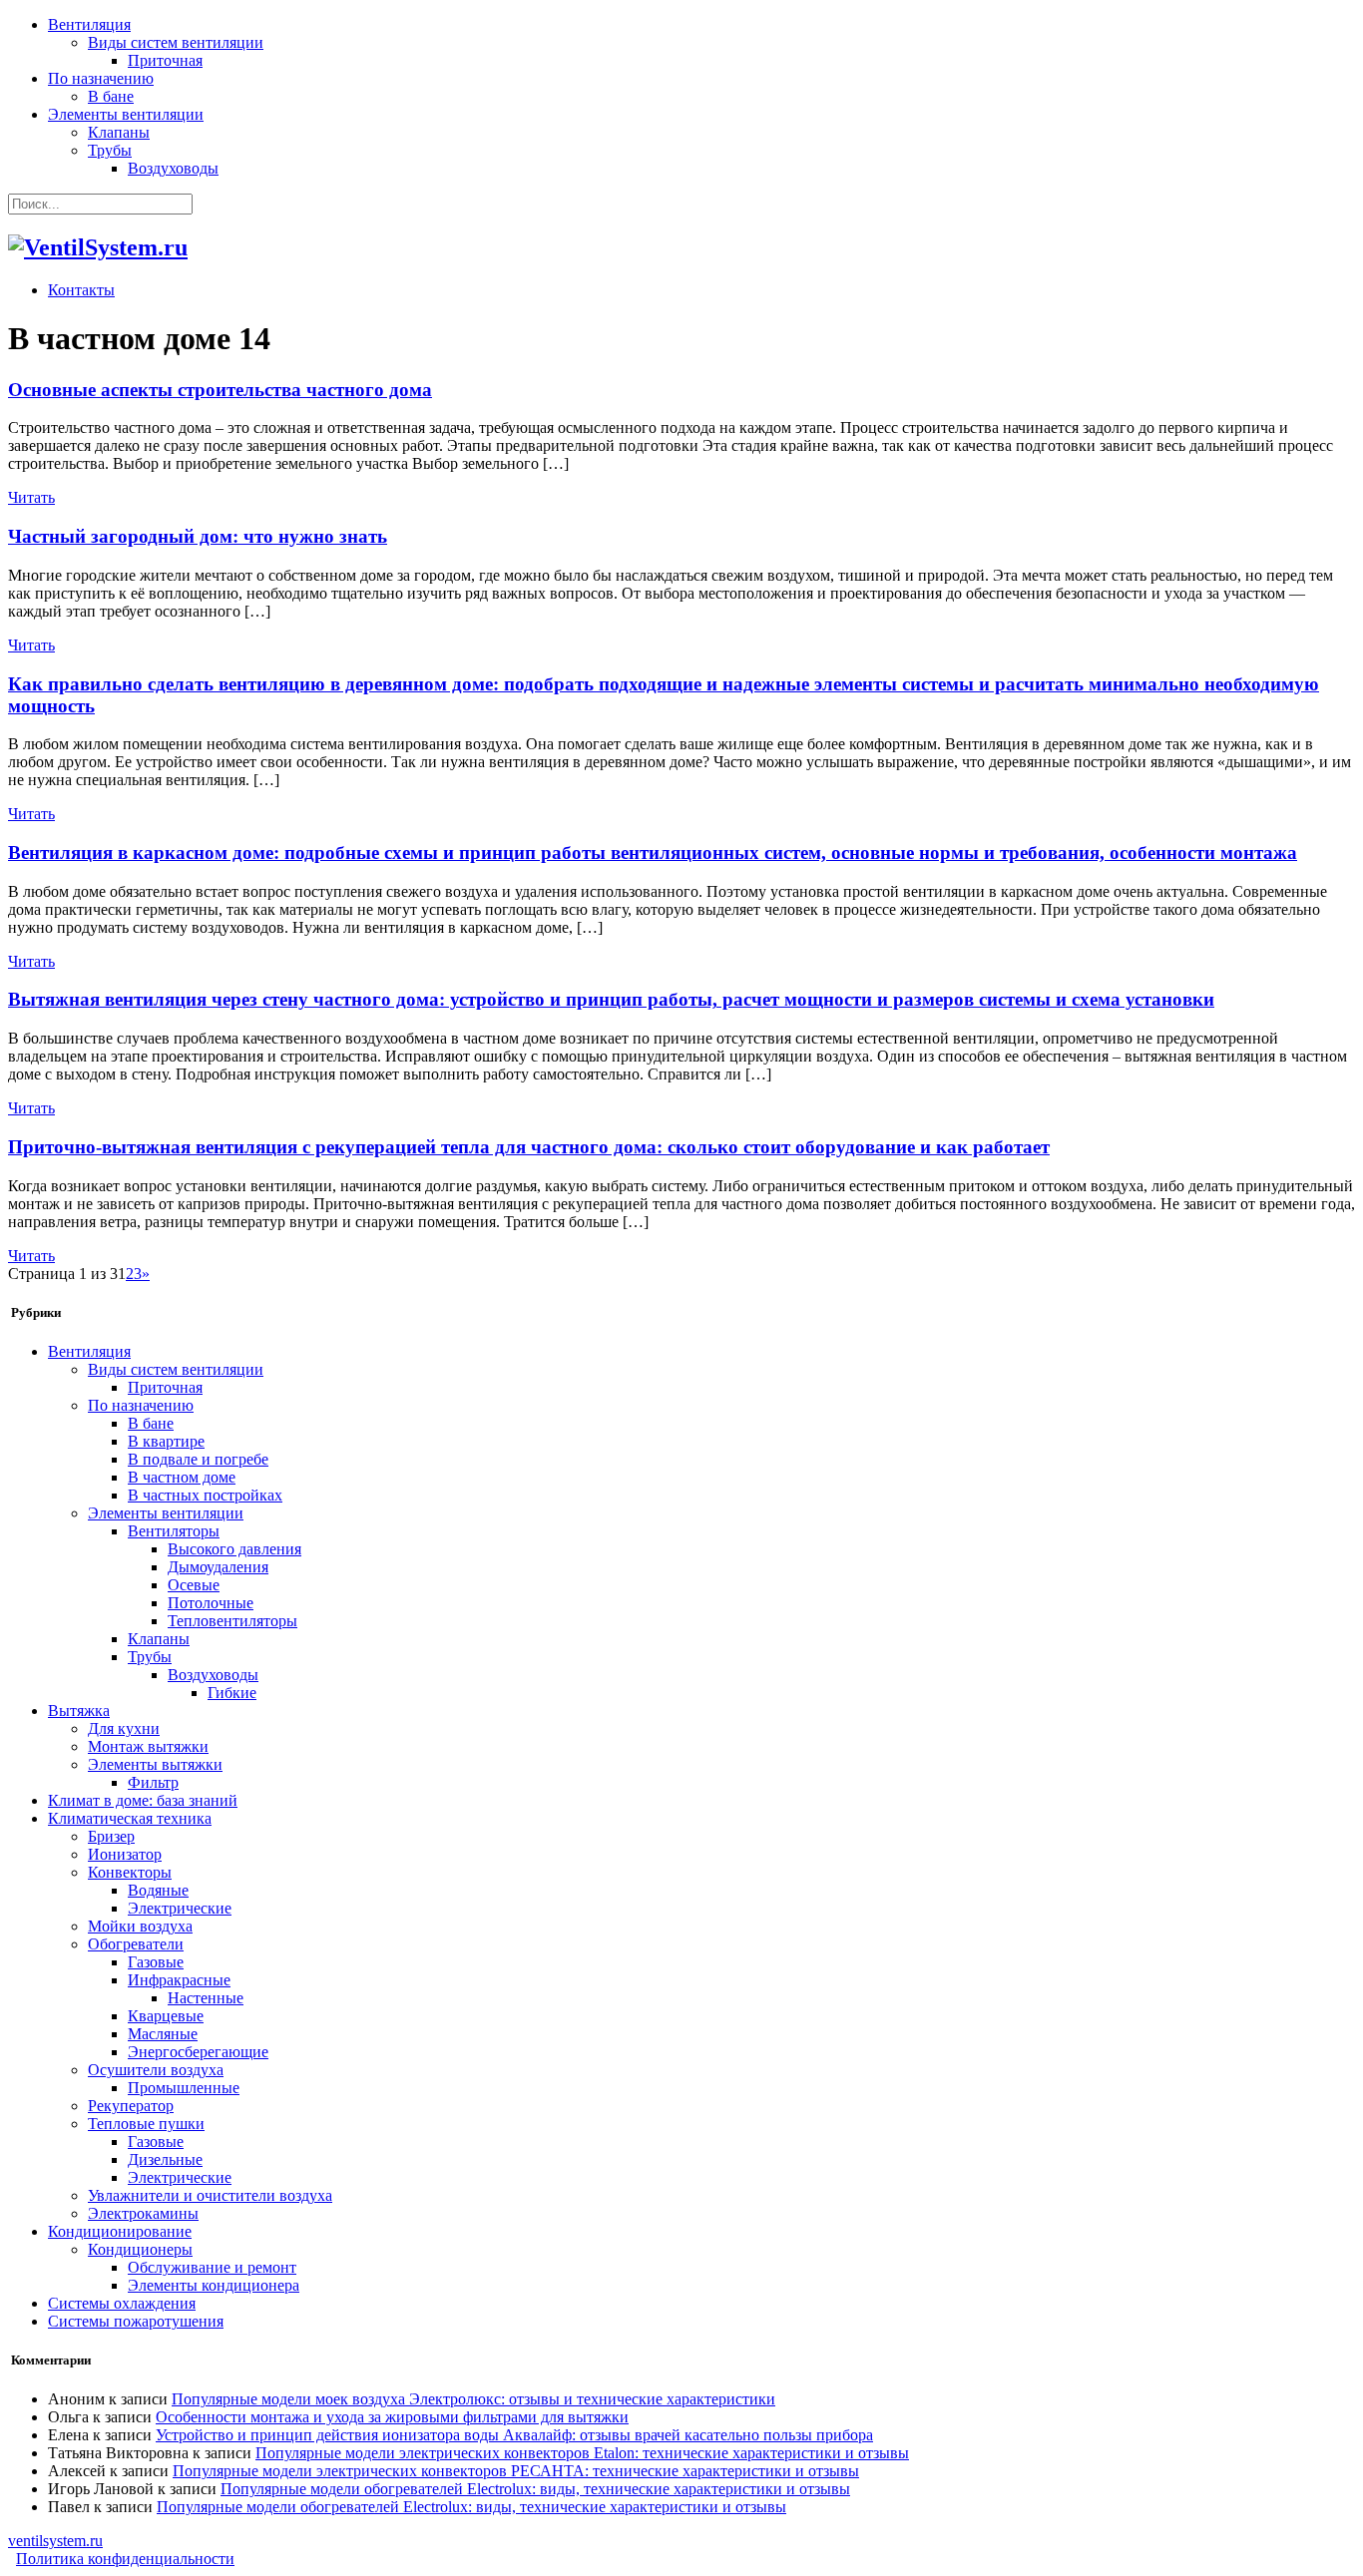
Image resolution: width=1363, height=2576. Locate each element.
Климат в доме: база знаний (143, 1800)
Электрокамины (143, 2213)
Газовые (156, 1962)
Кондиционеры (140, 2249)
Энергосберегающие (198, 2052)
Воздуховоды (173, 168)
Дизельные (165, 2159)
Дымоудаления (218, 1567)
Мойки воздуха (140, 1926)
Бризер (111, 1836)
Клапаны (119, 132)
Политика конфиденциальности (125, 2559)
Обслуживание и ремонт (212, 2267)
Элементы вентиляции (126, 114)
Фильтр (153, 1782)
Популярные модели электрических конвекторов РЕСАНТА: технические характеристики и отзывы (516, 2471)
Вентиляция (89, 24)
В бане (111, 96)
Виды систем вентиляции (176, 42)
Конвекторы (130, 1872)
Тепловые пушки (146, 2124)
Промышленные (184, 2088)
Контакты (81, 290)
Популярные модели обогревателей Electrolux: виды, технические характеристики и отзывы (535, 2489)
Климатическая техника (130, 1818)
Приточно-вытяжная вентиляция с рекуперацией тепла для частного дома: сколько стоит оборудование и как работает (529, 1147)
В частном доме (182, 1477)
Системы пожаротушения (136, 2321)
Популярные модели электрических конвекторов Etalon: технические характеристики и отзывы (582, 2453)
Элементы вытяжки (155, 1764)
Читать (31, 497)
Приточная (165, 60)
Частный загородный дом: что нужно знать (198, 536)
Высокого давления (234, 1549)
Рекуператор (131, 2106)
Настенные (206, 1998)
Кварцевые (166, 2016)
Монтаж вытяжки (148, 1746)
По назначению (101, 78)
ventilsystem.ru (55, 2541)
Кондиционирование (120, 2231)
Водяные (158, 1890)
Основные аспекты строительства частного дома (220, 390)
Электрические (180, 1908)
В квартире (166, 1441)
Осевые (194, 1585)
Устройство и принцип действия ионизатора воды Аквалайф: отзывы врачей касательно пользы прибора (514, 2435)
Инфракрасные (179, 1980)
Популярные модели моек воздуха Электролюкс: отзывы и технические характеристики (473, 2399)
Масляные (163, 2034)
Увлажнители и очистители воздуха (210, 2195)
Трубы (110, 150)
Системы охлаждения (122, 2303)
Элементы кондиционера (214, 2285)
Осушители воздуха (156, 2070)
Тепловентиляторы (232, 1621)
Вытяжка (79, 1711)
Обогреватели (136, 1944)
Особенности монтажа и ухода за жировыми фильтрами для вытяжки (392, 2417)
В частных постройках (205, 1495)
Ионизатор (125, 1854)
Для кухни (124, 1728)
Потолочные (211, 1603)
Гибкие (232, 1693)
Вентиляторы (174, 1531)
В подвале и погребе (198, 1459)
